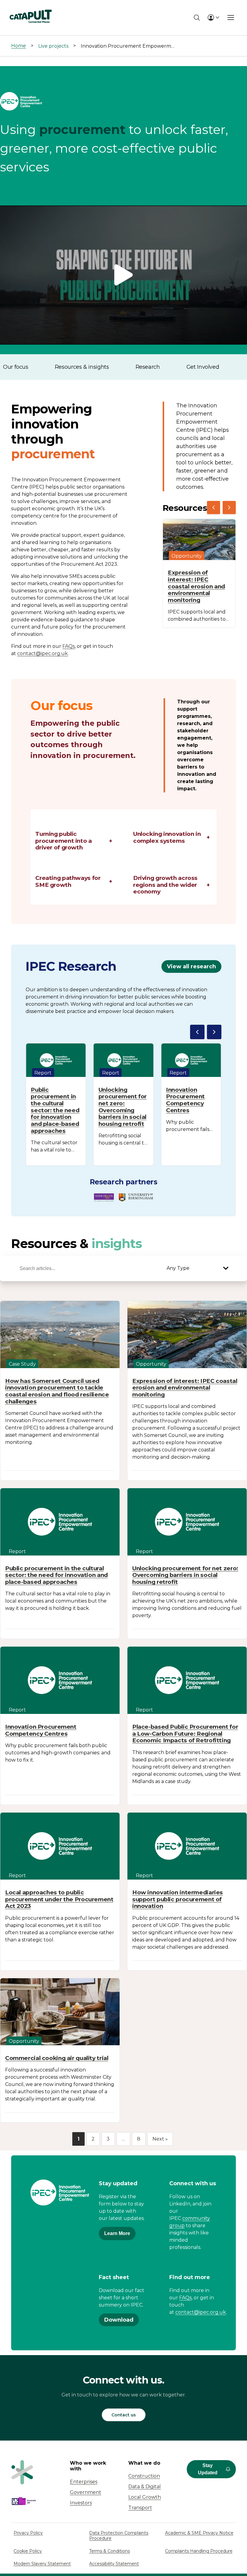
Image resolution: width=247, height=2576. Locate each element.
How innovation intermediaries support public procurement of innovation (178, 1899)
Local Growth (145, 2497)
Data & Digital (145, 2487)
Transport (140, 2508)
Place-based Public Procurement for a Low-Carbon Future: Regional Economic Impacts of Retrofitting (185, 1734)
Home (19, 46)
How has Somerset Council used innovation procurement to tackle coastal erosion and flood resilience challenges (57, 1391)
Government (86, 2492)
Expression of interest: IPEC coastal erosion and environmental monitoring (196, 586)
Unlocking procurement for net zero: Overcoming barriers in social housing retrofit (123, 1107)
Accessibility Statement (114, 2564)
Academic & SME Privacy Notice (199, 2533)
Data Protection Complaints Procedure (119, 2536)
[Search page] (197, 18)
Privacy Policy (28, 2533)
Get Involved (203, 367)
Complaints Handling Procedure (199, 2551)
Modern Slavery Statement (42, 2564)
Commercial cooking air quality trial (57, 2058)
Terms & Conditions (109, 2551)
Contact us (124, 2415)
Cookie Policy (28, 2551)
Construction (144, 2476)
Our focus (16, 367)
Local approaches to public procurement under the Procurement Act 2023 (59, 1899)
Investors (81, 2503)
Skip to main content (30, 7)
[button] (123, 275)
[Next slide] (229, 508)
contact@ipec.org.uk (42, 653)
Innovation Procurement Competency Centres (185, 1100)
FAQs (69, 646)
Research (148, 367)
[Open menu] (231, 18)
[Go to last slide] (214, 508)
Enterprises (84, 2482)
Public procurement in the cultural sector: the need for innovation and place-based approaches (55, 1110)
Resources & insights (82, 367)
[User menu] (213, 18)
